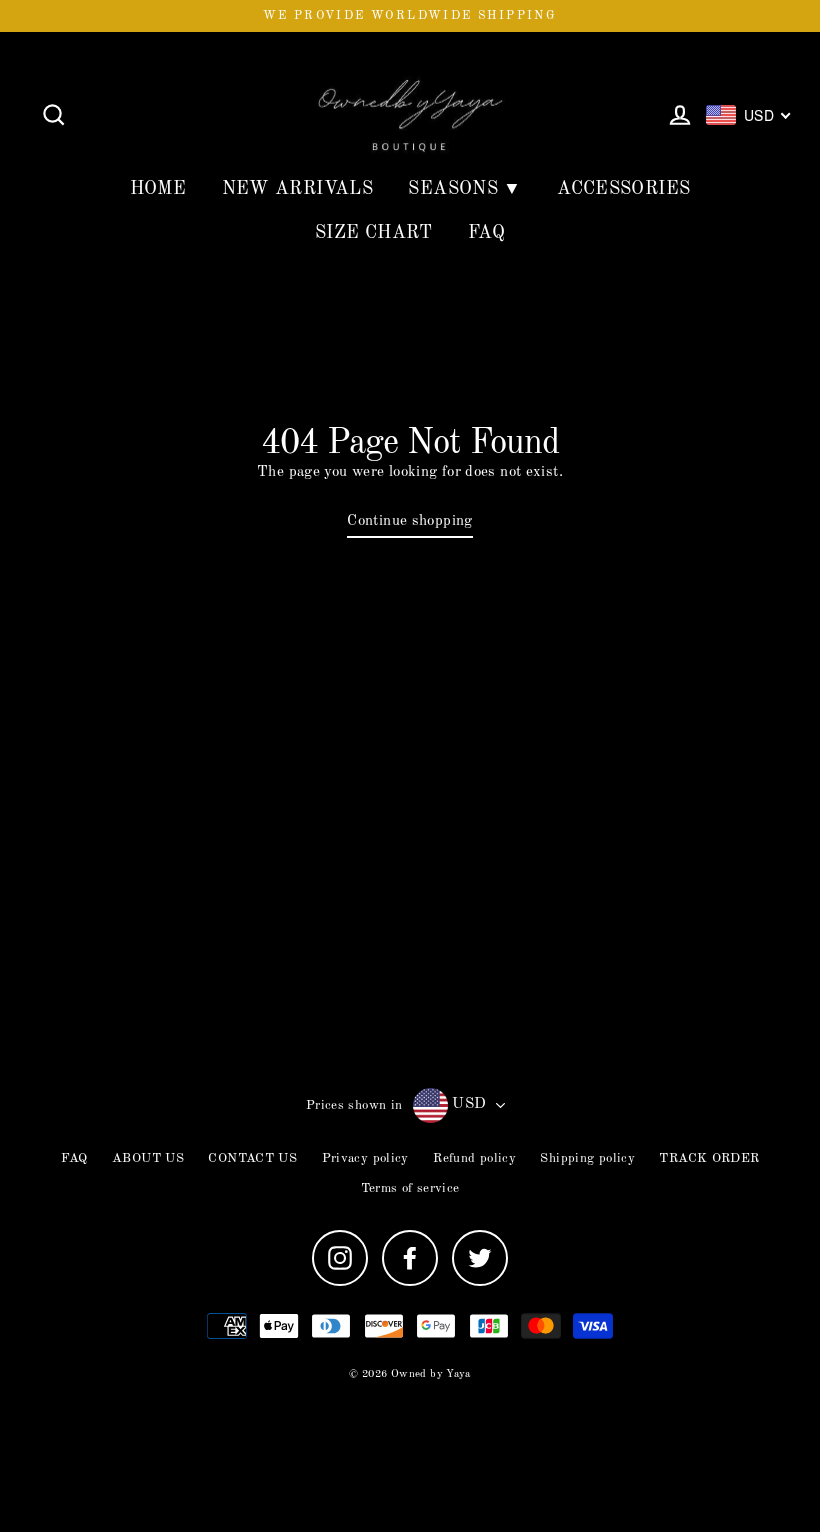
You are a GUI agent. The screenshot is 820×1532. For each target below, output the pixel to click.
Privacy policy (365, 1158)
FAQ (486, 233)
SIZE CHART (374, 233)
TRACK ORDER (709, 1158)
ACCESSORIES (623, 189)
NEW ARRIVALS (298, 189)
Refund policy (474, 1158)
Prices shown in (354, 1105)
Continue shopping (409, 521)
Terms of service (410, 1188)
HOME (158, 189)
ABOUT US (148, 1158)
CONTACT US (252, 1158)
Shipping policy (587, 1158)
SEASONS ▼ (464, 189)
